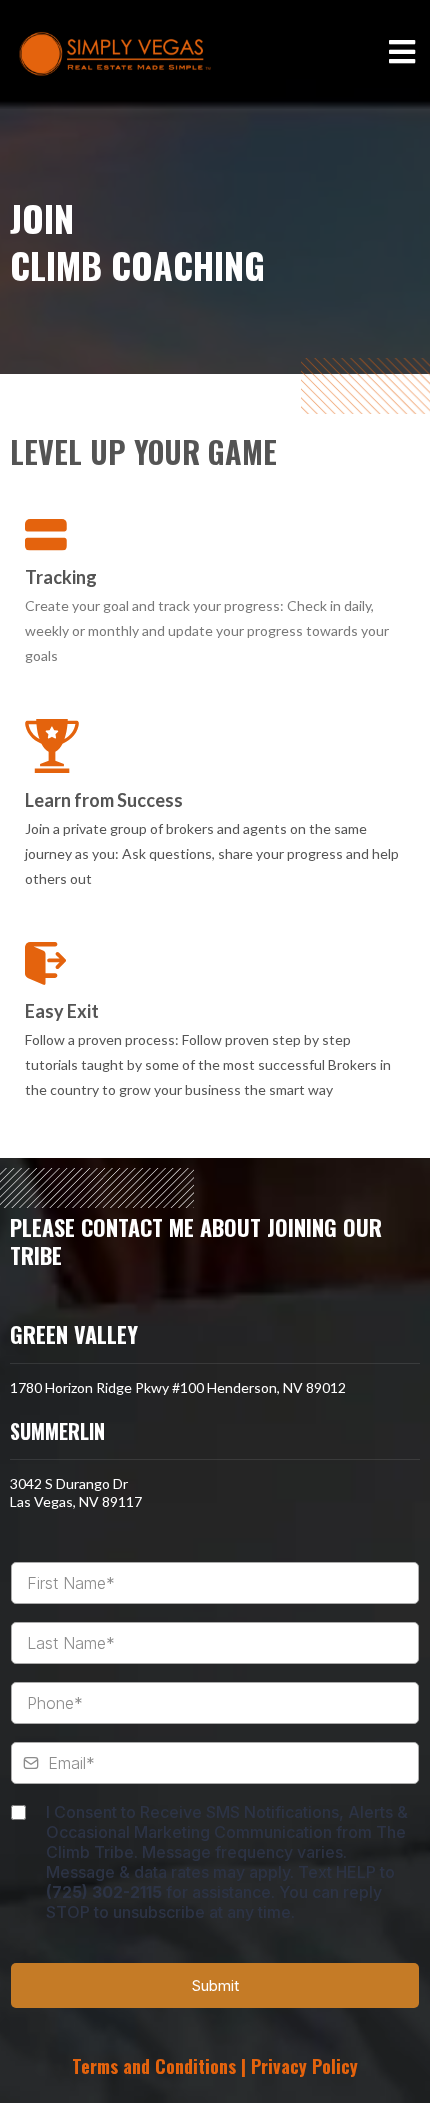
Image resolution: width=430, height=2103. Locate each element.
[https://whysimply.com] (115, 54)
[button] (402, 54)
